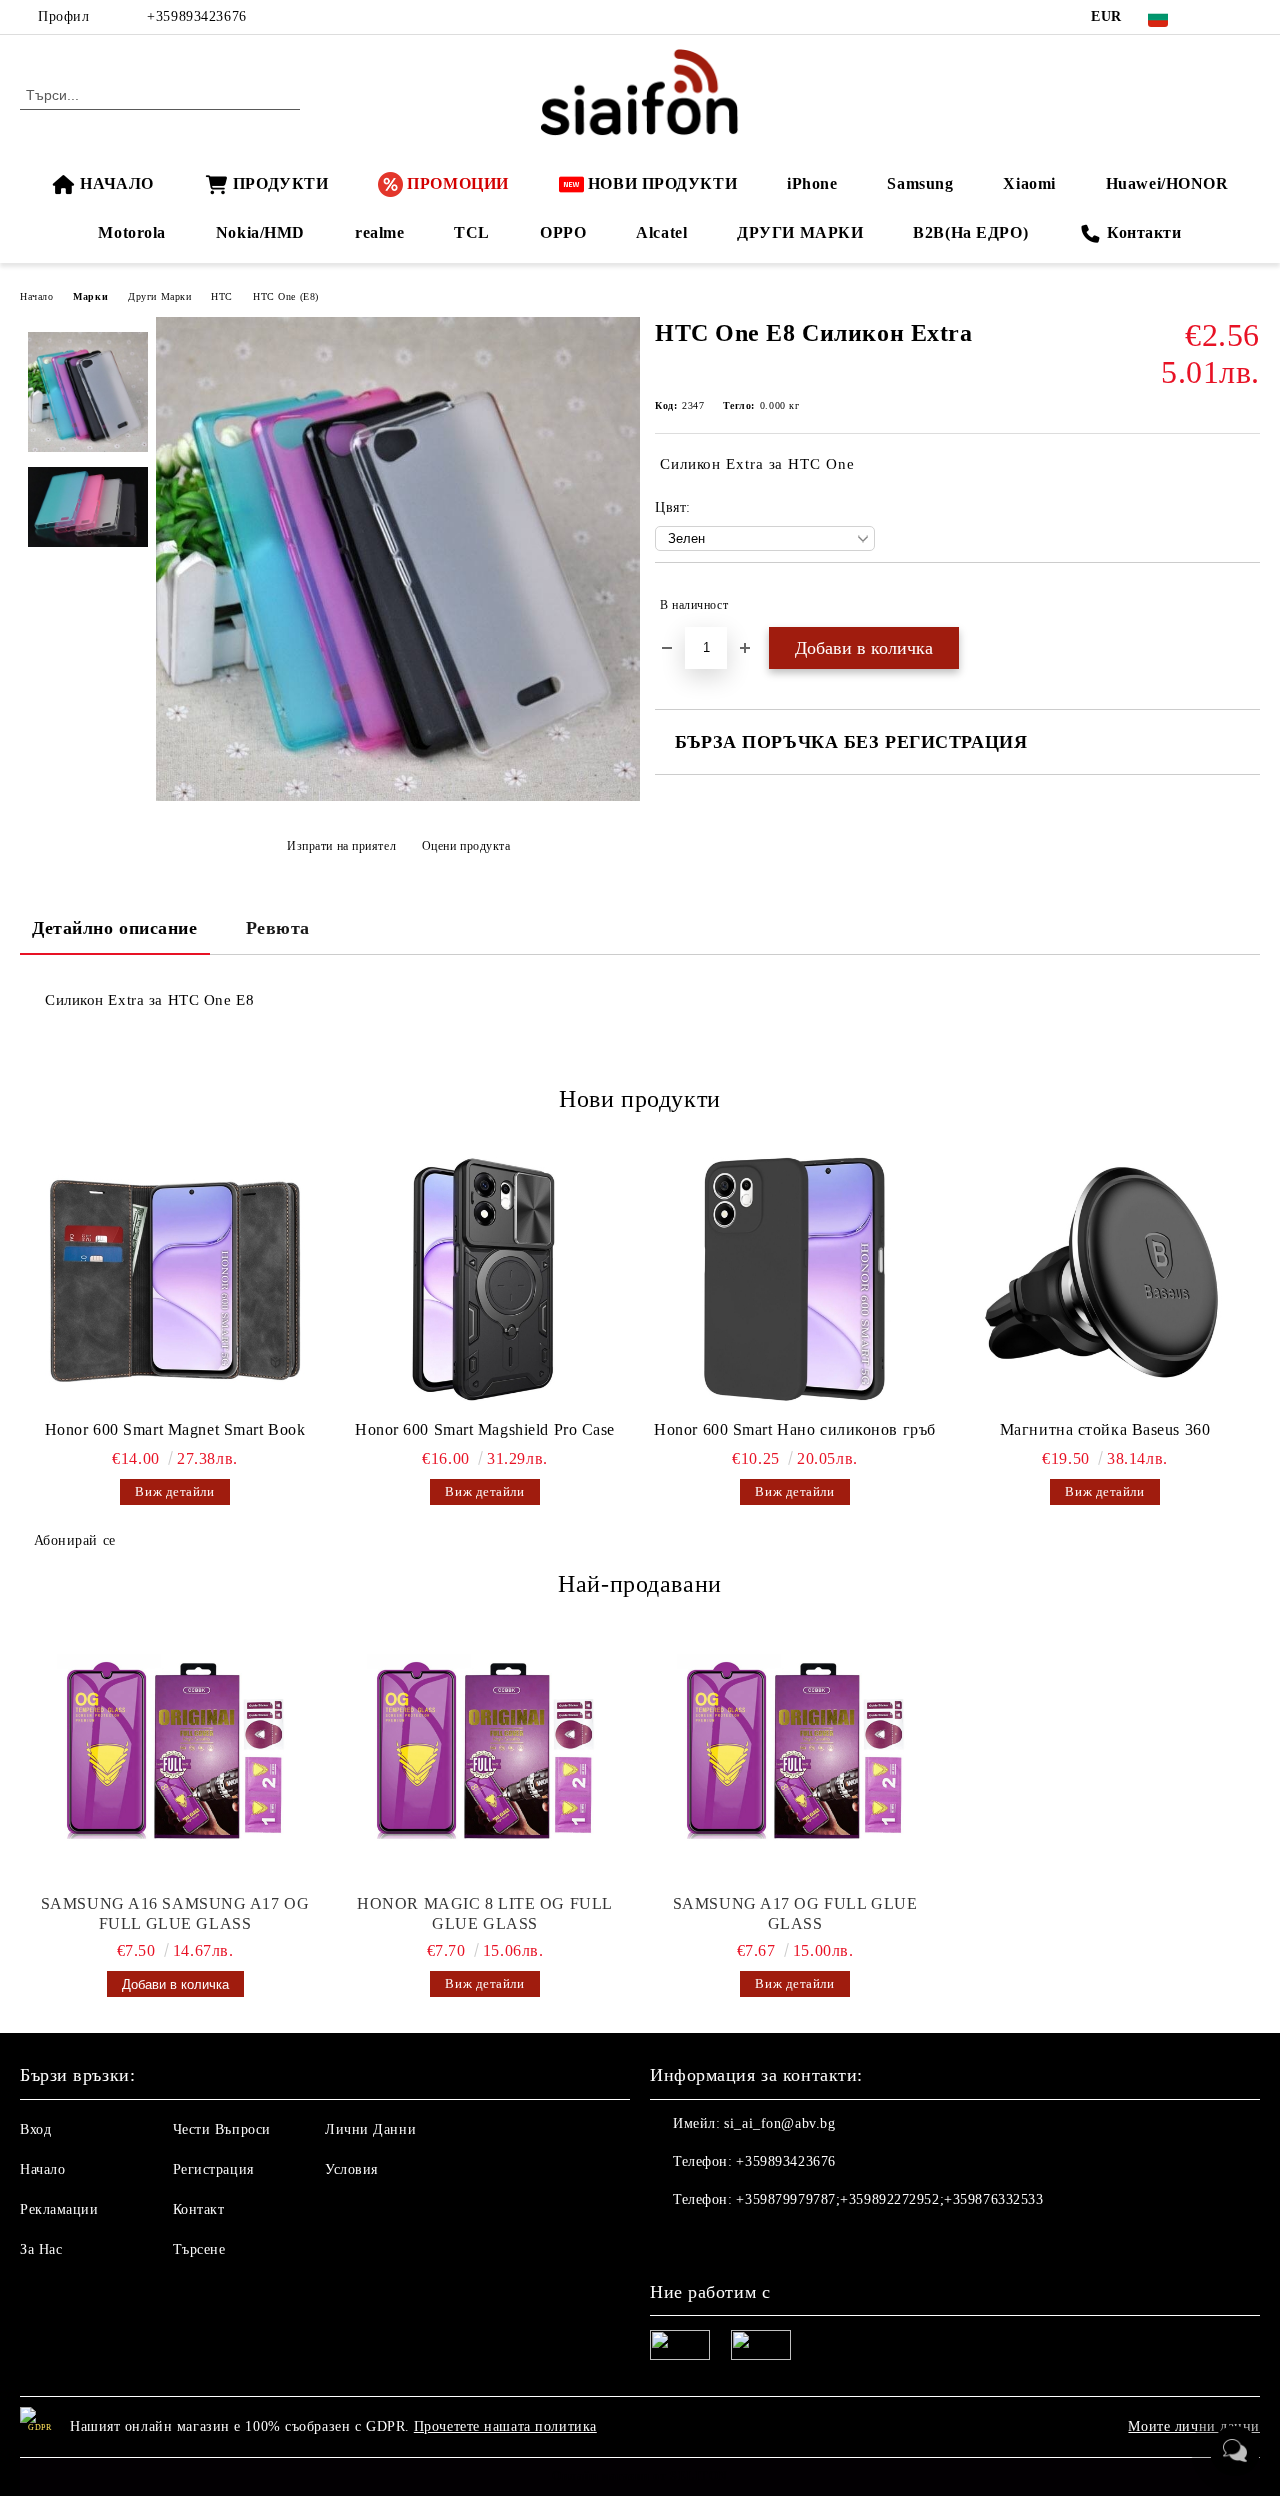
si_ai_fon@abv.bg (779, 2123)
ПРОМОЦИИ (457, 183)
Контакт (199, 2209)
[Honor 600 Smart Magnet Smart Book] (175, 1279)
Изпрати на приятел (341, 846)
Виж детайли (174, 1491)
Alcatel (661, 232)
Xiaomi (1029, 183)
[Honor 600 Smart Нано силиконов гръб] (795, 1279)
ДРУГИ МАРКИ (800, 232)
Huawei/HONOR (1167, 183)
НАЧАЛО (116, 183)
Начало (36, 296)
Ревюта (278, 928)
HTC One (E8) (286, 296)
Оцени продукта (466, 846)
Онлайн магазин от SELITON (640, 2476)
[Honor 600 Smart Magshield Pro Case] (485, 1279)
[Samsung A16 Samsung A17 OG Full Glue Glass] (175, 1754)
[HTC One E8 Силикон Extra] (398, 796)
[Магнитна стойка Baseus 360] (1105, 1279)
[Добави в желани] (1245, 605)
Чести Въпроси (222, 2129)
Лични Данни (370, 2129)
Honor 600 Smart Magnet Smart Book (175, 1429)
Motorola (131, 232)
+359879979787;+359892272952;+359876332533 (889, 2199)
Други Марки (159, 296)
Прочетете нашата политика (505, 2426)
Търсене (199, 2249)
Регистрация (213, 2169)
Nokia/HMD (260, 232)
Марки (90, 296)
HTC (222, 296)
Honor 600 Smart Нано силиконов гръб (795, 1429)
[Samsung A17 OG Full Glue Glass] (795, 1754)
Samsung (920, 183)
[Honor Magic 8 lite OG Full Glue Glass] (485, 1754)
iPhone (812, 183)
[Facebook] (1219, 17)
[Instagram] (1249, 17)
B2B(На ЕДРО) (970, 232)
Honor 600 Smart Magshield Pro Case (485, 1429)
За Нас (41, 2249)
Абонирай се (75, 1540)
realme (379, 232)
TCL (472, 232)
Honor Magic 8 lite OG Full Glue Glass (485, 1913)
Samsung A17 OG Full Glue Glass (795, 1913)
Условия (351, 2169)
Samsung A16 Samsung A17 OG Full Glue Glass (175, 1913)
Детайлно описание (115, 928)
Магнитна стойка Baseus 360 (1105, 1429)
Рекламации (59, 2209)
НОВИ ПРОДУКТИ (662, 183)
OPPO (563, 232)
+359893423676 (196, 16)
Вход (35, 2129)
